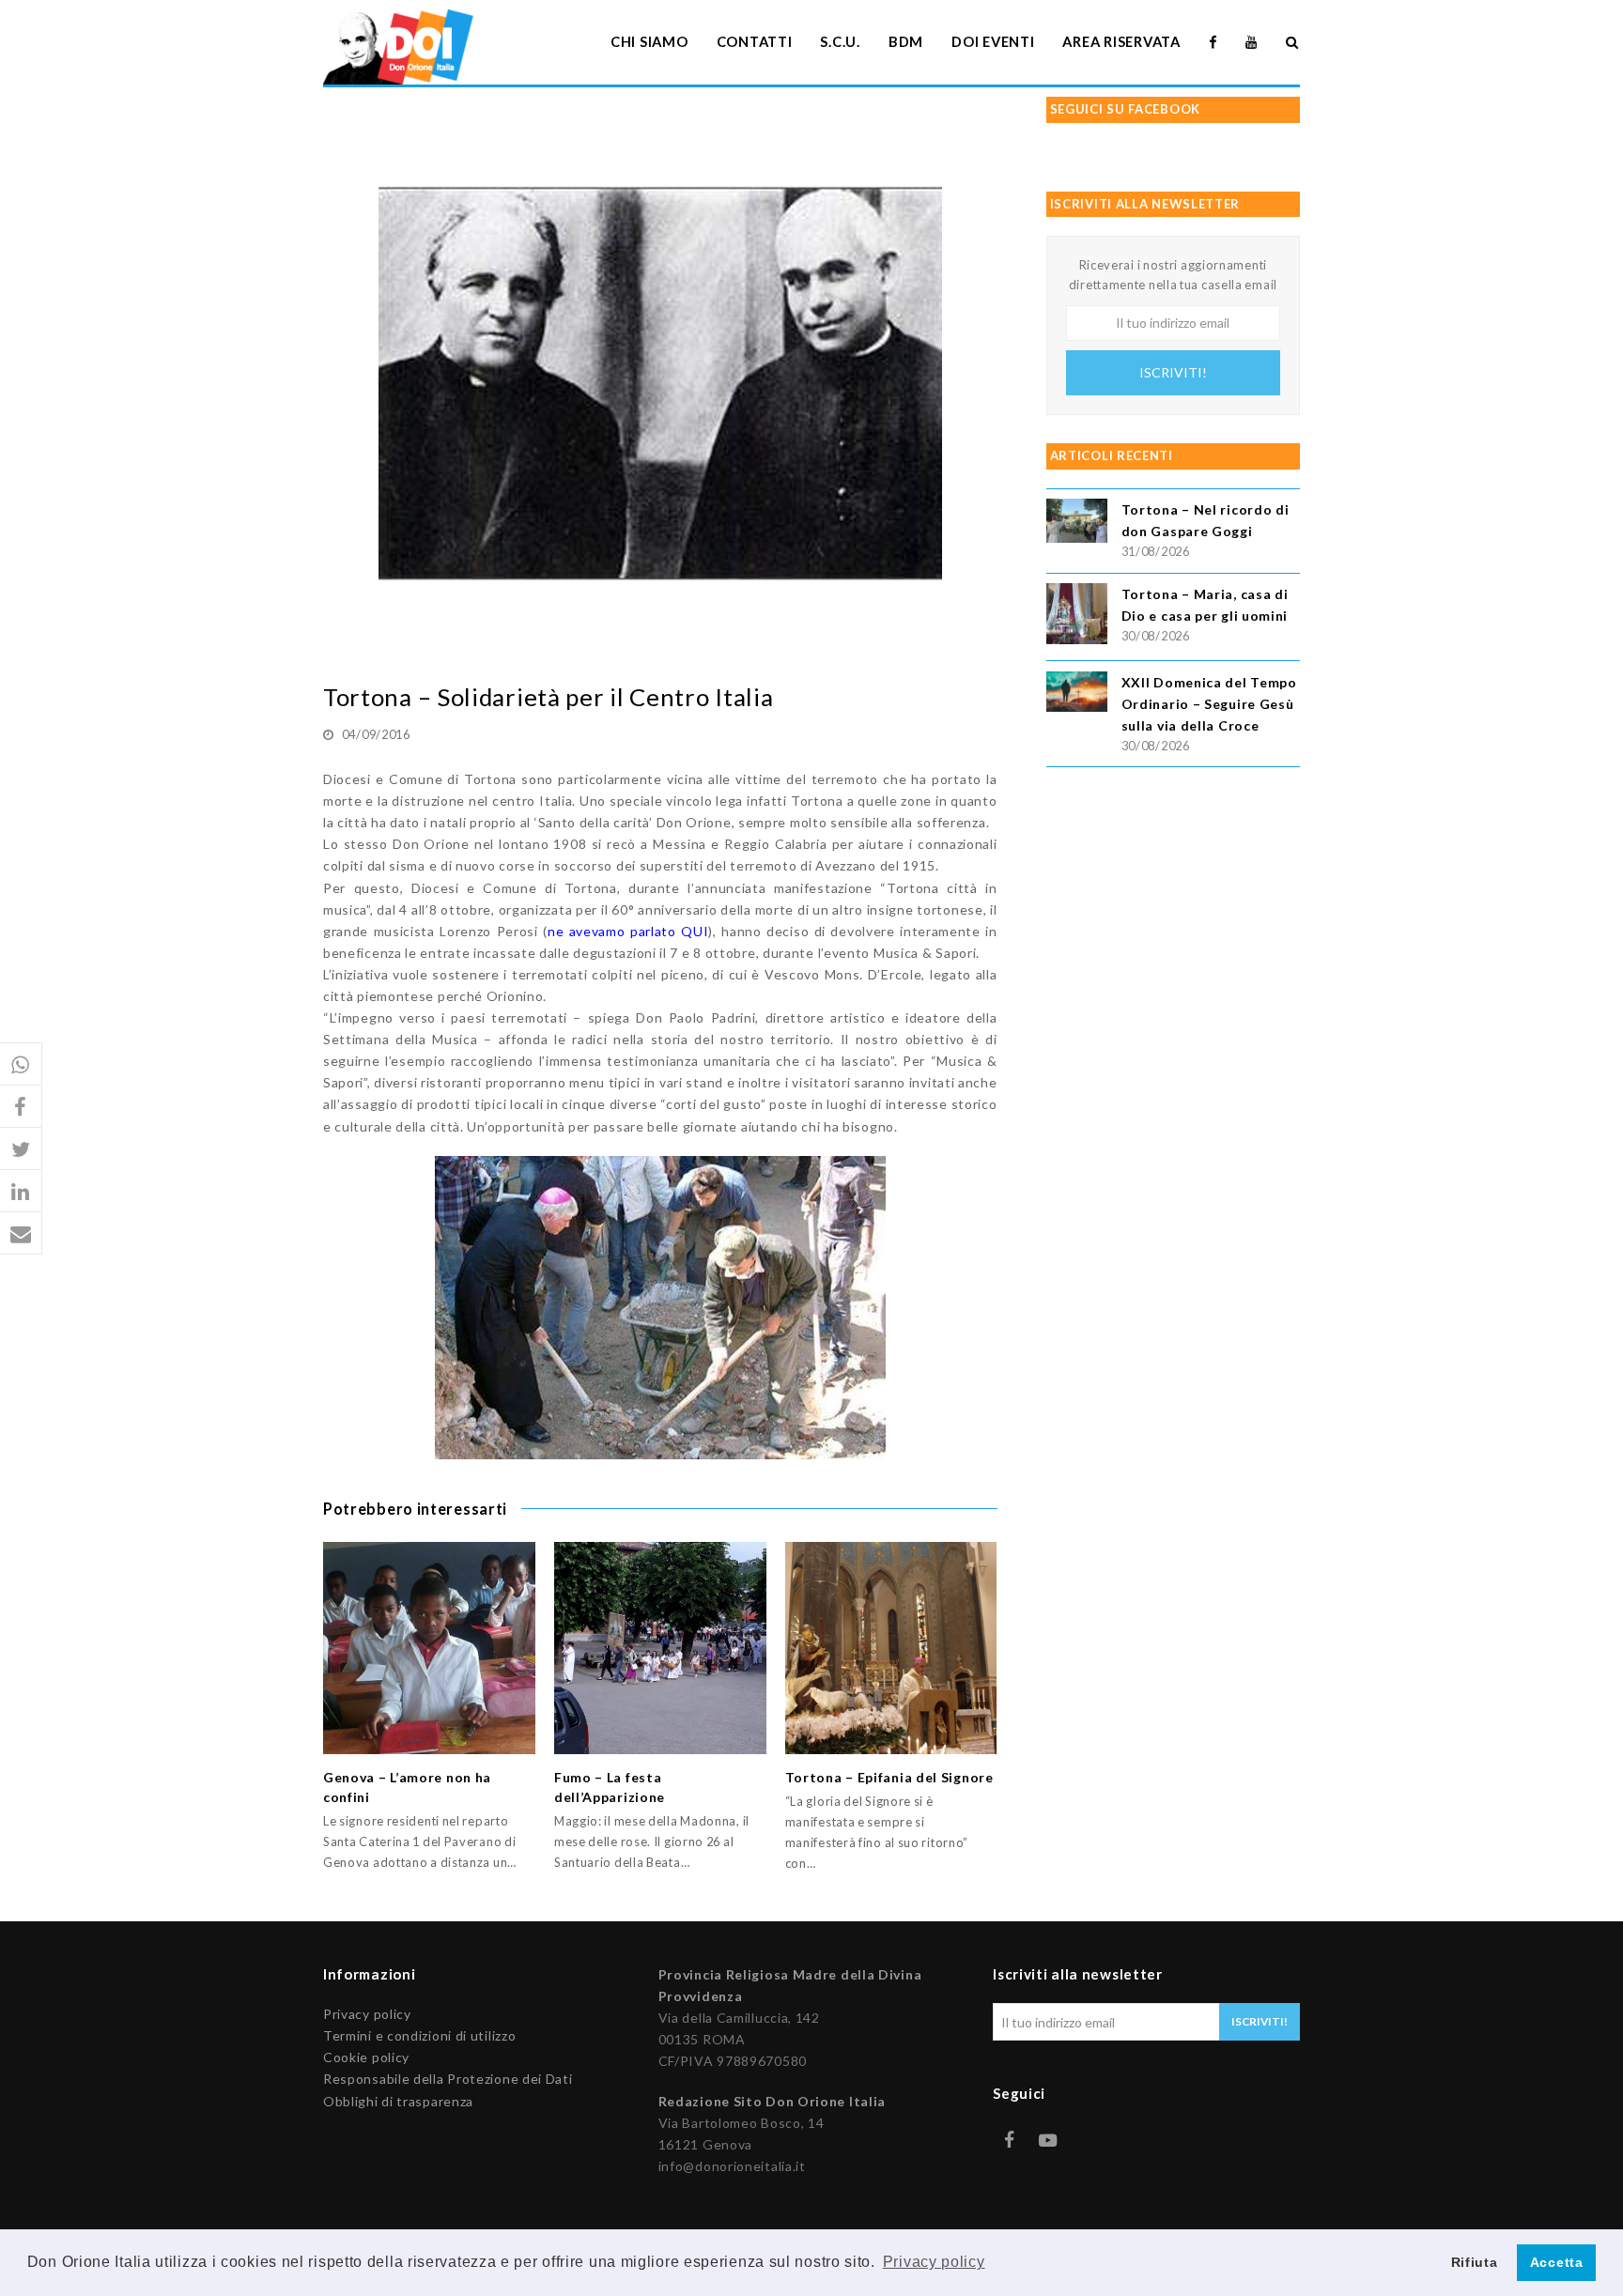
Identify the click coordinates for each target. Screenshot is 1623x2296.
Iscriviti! (1173, 372)
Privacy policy (367, 2014)
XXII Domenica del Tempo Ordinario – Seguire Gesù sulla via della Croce (1209, 704)
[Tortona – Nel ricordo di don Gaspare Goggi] (1077, 524)
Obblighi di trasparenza (398, 2101)
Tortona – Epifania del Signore (889, 1777)
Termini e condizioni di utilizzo (419, 2035)
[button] (21, 1064)
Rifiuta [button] (1475, 2262)
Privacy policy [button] (934, 2262)
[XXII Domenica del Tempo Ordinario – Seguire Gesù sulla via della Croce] (1077, 694)
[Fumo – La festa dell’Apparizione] (660, 1648)
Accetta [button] (1557, 2262)
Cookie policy (366, 2057)
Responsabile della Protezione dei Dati (448, 2079)
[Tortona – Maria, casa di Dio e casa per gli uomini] (1077, 616)
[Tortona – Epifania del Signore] (891, 1648)
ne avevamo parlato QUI (628, 931)
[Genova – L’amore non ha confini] (429, 1648)
